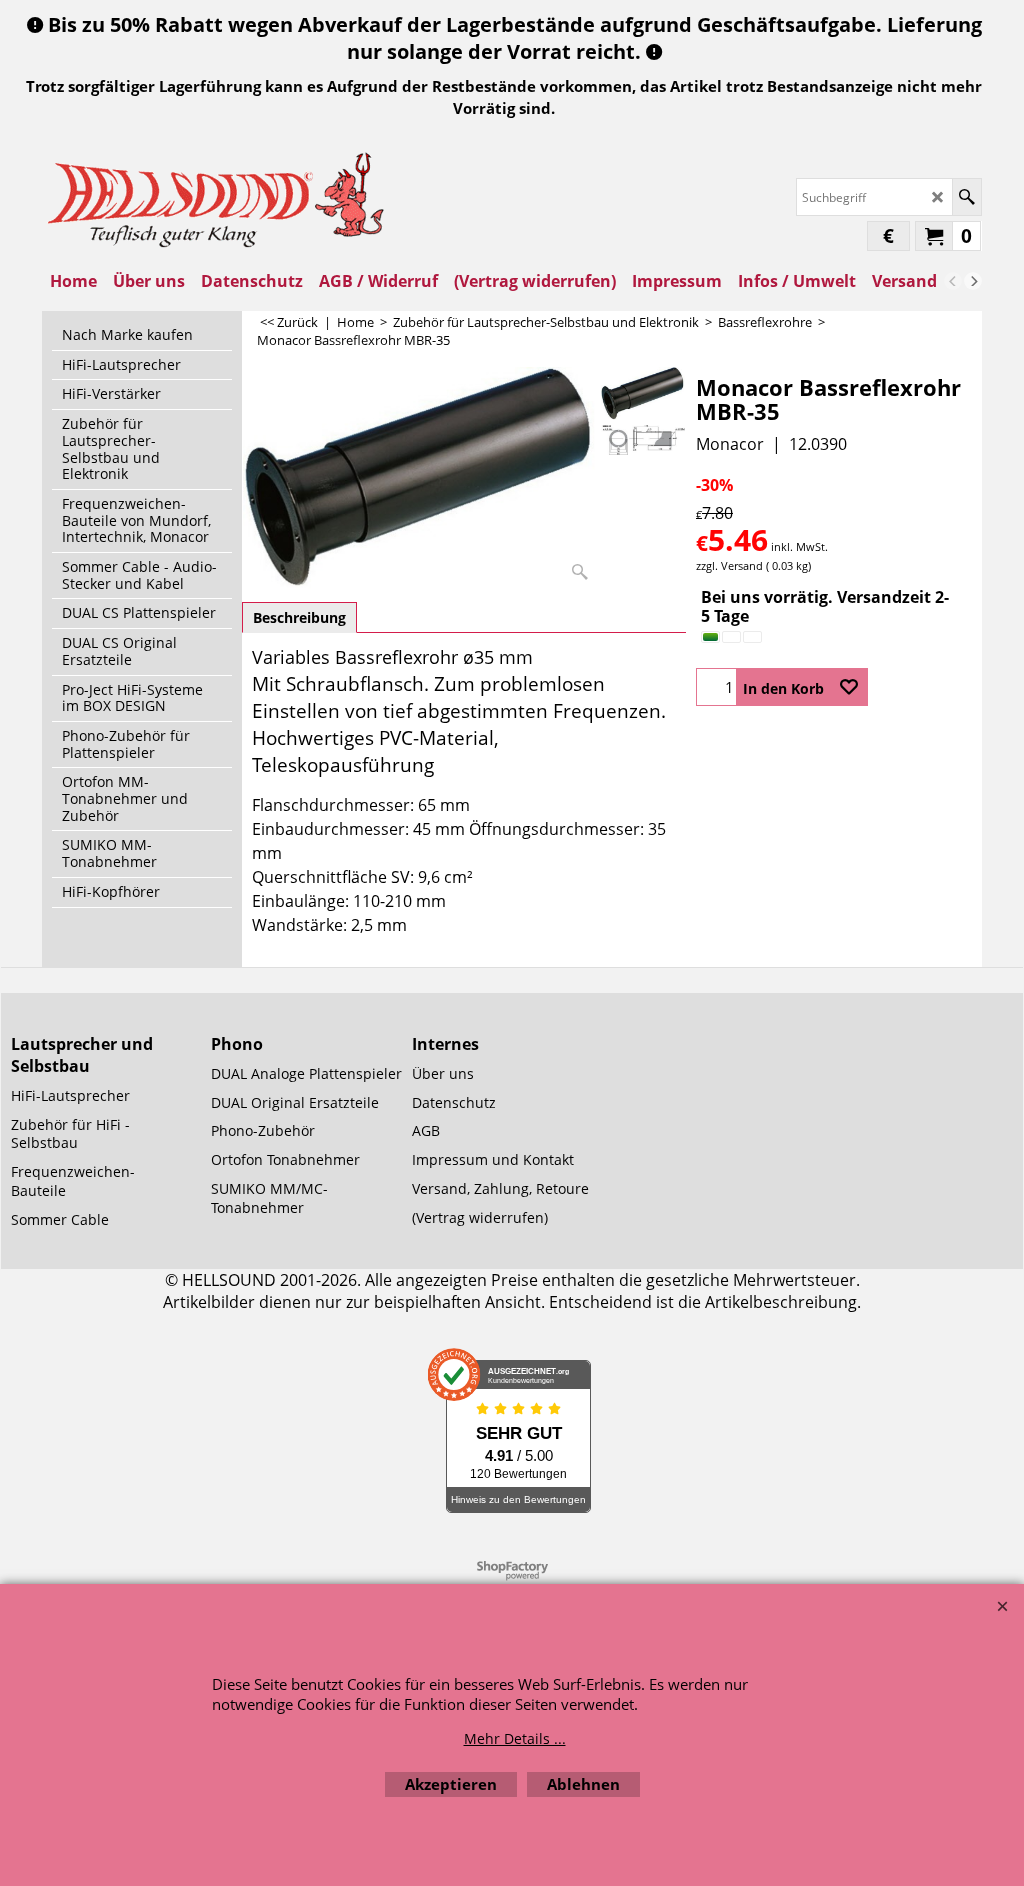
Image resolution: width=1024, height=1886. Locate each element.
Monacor (730, 444)
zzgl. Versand (729, 565)
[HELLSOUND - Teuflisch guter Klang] (217, 197)
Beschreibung (299, 617)
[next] (973, 281)
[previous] (953, 281)
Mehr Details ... (515, 1738)
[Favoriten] (849, 687)
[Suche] (966, 197)
